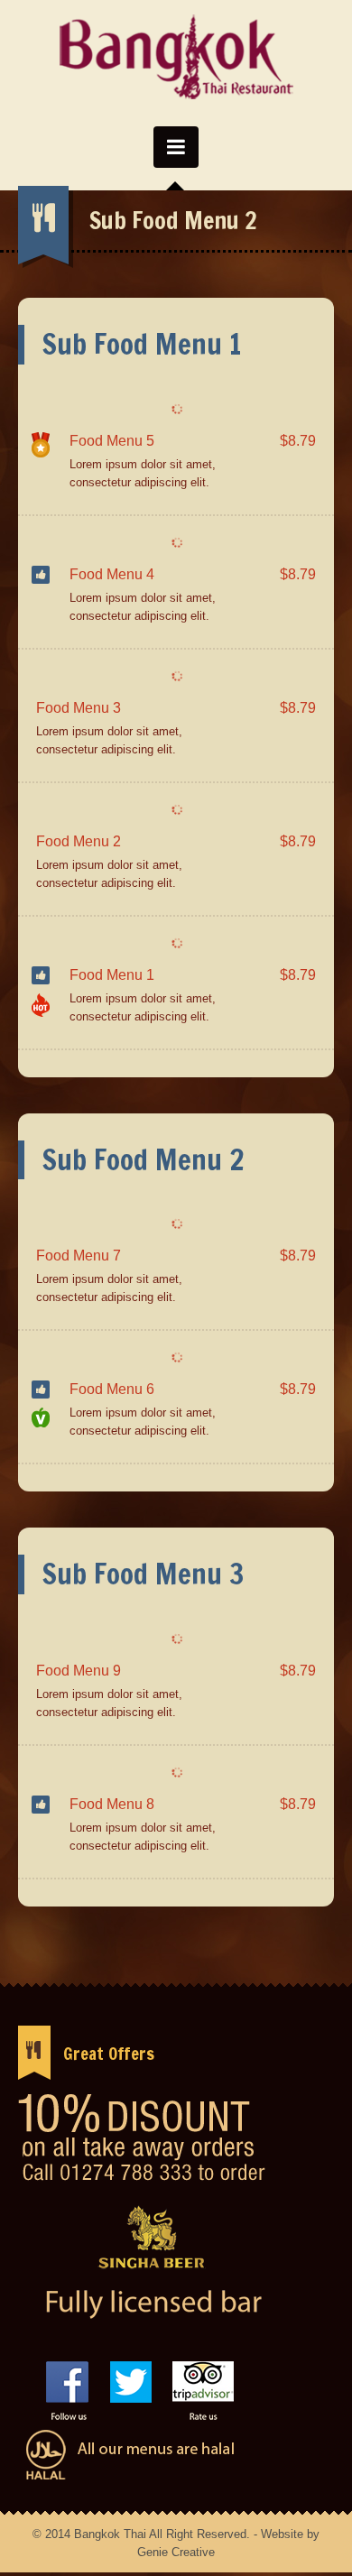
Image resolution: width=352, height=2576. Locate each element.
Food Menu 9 (79, 1671)
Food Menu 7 (79, 1256)
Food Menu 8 (112, 1804)
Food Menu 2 (79, 841)
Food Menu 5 (112, 441)
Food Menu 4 (112, 574)
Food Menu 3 (79, 708)
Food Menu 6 (112, 1389)
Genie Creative (176, 2552)
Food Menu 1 (112, 975)
